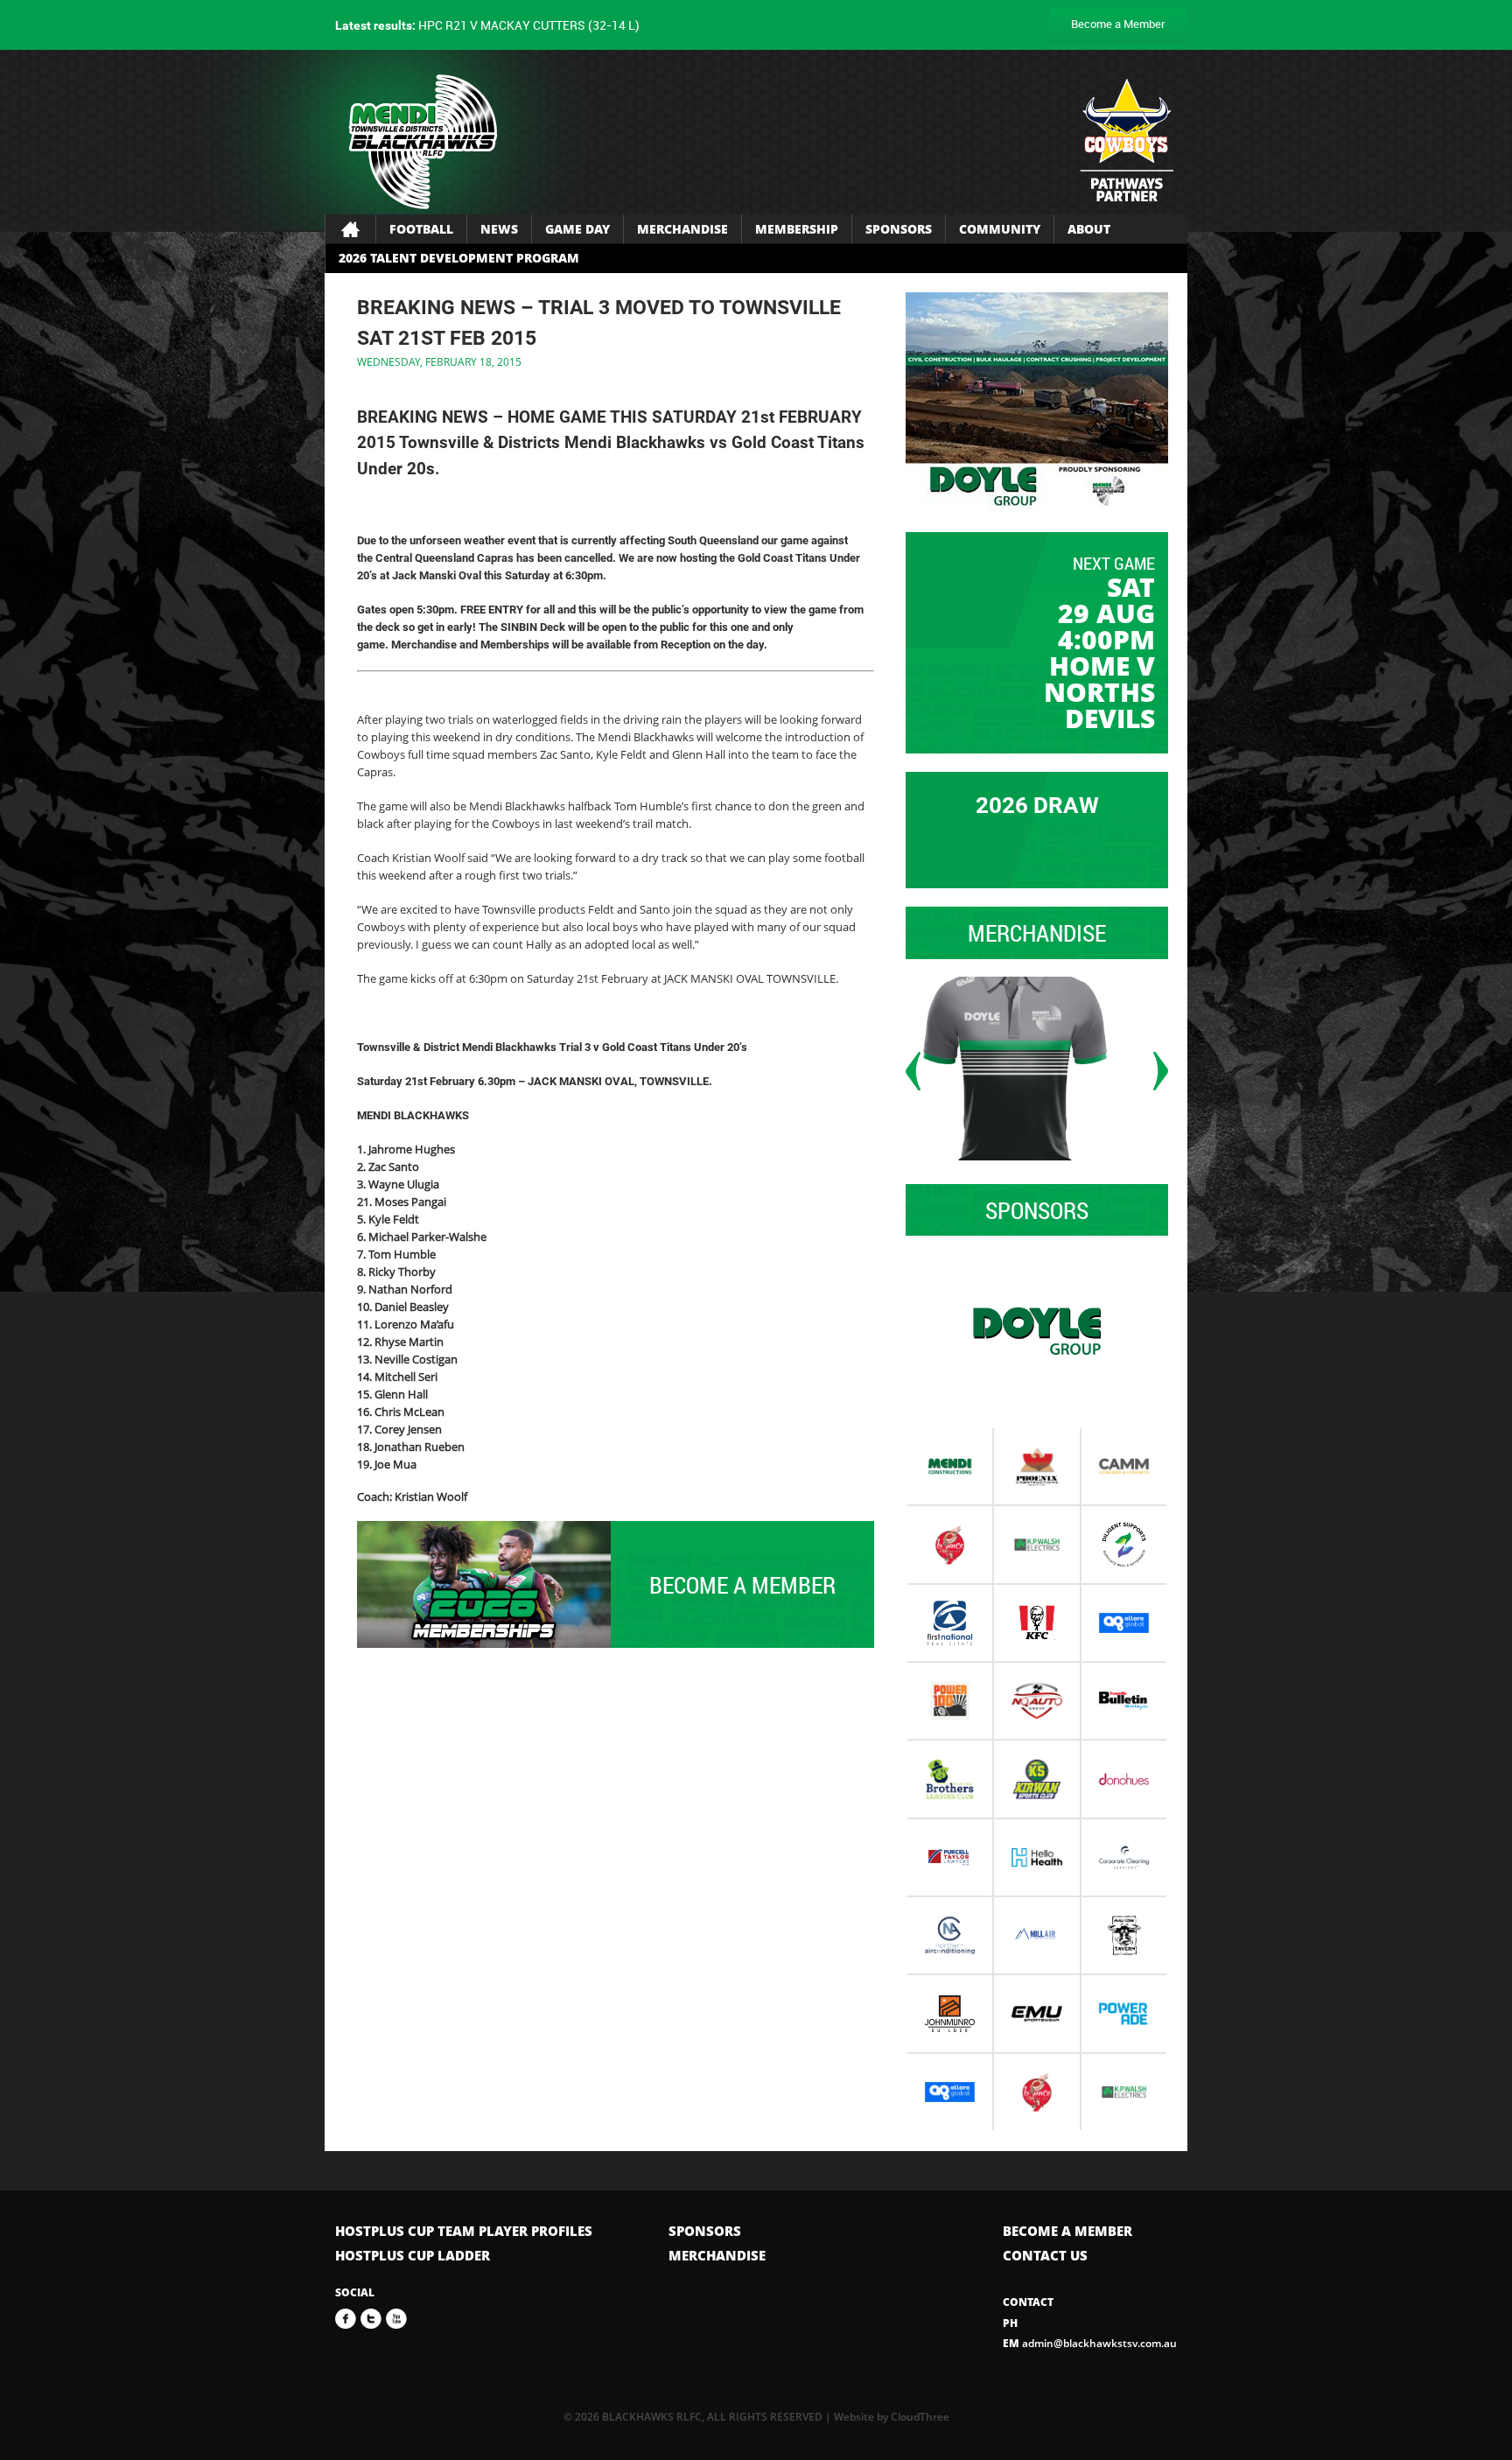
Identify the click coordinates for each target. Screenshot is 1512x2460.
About (1089, 229)
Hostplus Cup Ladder (413, 2255)
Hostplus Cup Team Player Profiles (464, 2231)
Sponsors (899, 229)
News (499, 229)
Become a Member (1118, 24)
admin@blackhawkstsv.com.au (1090, 2343)
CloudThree (920, 2417)
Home (350, 229)
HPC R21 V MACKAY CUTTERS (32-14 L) (487, 25)
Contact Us (1045, 2255)
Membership (797, 229)
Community (1000, 229)
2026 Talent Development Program (459, 258)
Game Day (577, 229)
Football (421, 229)
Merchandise (682, 229)
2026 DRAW (1037, 805)
